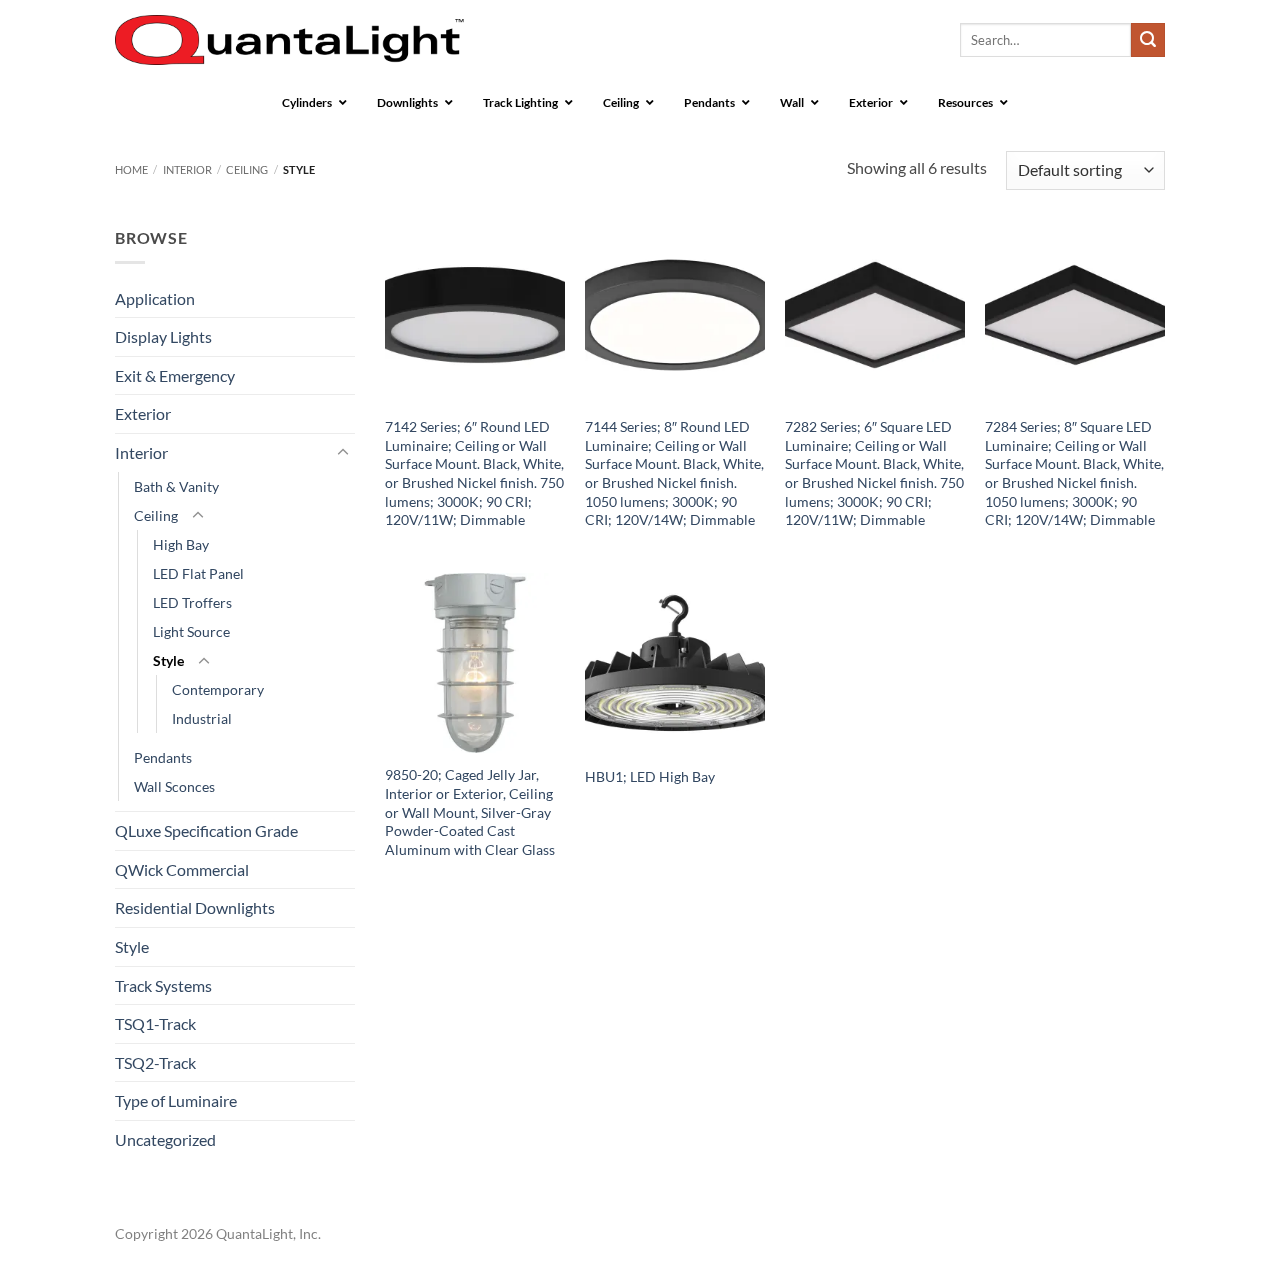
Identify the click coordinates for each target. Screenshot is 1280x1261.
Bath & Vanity (176, 486)
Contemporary (218, 689)
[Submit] (1148, 40)
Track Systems (163, 985)
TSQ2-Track (155, 1062)
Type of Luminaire (176, 1100)
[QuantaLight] (289, 40)
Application (155, 298)
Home (131, 169)
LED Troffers (192, 602)
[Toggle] (343, 453)
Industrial (202, 718)
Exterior (143, 413)
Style (168, 660)
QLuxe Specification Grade (206, 830)
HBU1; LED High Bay (650, 776)
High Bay (181, 544)
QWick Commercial (182, 869)
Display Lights (163, 336)
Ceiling (247, 169)
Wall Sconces (174, 786)
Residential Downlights (195, 907)
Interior (187, 169)
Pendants (163, 757)
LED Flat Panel (198, 573)
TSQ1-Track (155, 1023)
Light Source (191, 631)
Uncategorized (165, 1139)
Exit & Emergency (175, 375)
